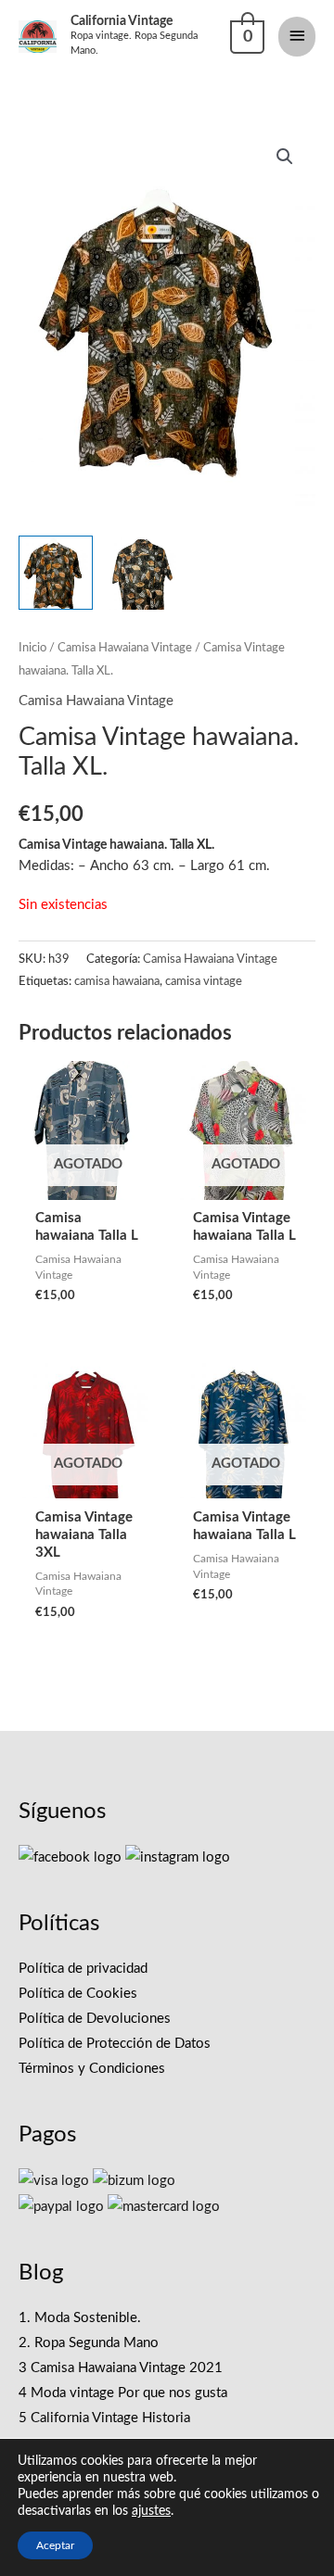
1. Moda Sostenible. (80, 2318)
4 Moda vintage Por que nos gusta (123, 2393)
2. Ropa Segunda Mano (89, 2343)
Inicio (32, 648)
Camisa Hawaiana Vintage (125, 648)
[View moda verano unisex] (144, 573)
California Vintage (122, 21)
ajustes (151, 2511)
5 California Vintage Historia (104, 2418)
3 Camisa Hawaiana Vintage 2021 (121, 2368)
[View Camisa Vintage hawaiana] (56, 573)
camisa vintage (204, 981)
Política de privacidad (83, 1969)
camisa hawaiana (117, 981)
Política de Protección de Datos (115, 2044)
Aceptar (55, 2545)
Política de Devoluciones (95, 2019)
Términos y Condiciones (92, 2069)
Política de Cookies (78, 1994)
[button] (285, 157)
